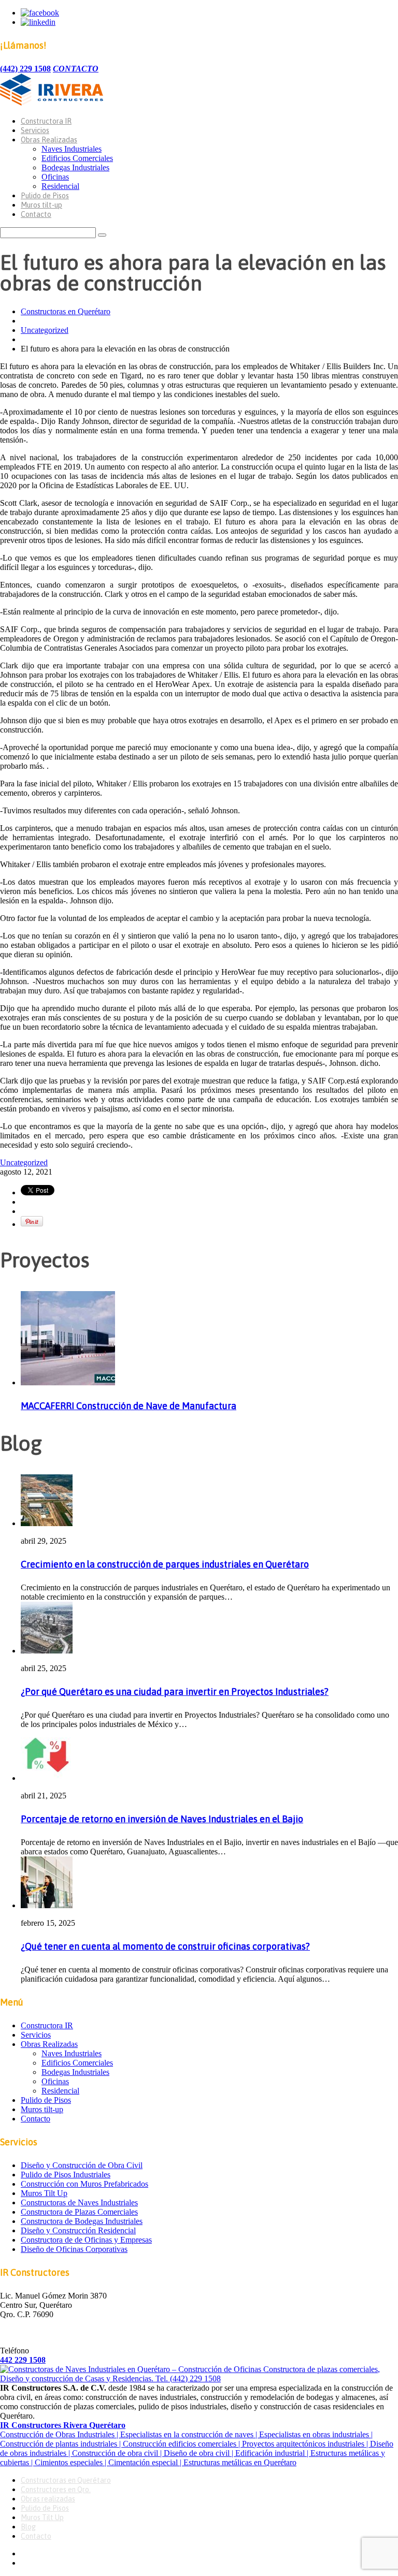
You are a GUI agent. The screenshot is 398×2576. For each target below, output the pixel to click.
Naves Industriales (72, 149)
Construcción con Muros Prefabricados (84, 2184)
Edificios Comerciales (77, 158)
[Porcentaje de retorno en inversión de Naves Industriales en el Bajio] (47, 1778)
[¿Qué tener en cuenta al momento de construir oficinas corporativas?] (47, 1905)
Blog (28, 2527)
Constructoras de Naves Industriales (79, 2202)
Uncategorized (45, 330)
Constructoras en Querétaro (66, 311)
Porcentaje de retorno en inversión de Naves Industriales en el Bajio (162, 1819)
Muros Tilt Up (44, 2193)
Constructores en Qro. (56, 2490)
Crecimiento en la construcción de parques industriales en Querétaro (165, 1564)
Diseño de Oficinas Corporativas (74, 2249)
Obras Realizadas (49, 140)
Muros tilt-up (41, 205)
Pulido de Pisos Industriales (66, 2175)
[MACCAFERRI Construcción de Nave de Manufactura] (68, 1382)
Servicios (35, 130)
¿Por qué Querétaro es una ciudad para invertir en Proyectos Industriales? (175, 1692)
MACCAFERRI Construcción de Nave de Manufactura (129, 1406)
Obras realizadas (48, 2499)
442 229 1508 (23, 2360)
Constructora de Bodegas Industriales (82, 2221)
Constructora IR (46, 121)
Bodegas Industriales (75, 167)
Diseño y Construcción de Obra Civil (82, 2165)
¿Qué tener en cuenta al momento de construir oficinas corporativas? (165, 1946)
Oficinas (55, 177)
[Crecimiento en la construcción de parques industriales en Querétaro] (47, 1523)
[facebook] (40, 13)
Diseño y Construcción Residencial (78, 2230)
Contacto (36, 214)
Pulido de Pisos (45, 196)
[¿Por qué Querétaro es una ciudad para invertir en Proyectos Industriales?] (47, 1651)
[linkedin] (38, 22)
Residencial (60, 186)
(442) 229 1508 (25, 69)
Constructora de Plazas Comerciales (79, 2212)
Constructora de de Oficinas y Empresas (86, 2240)
